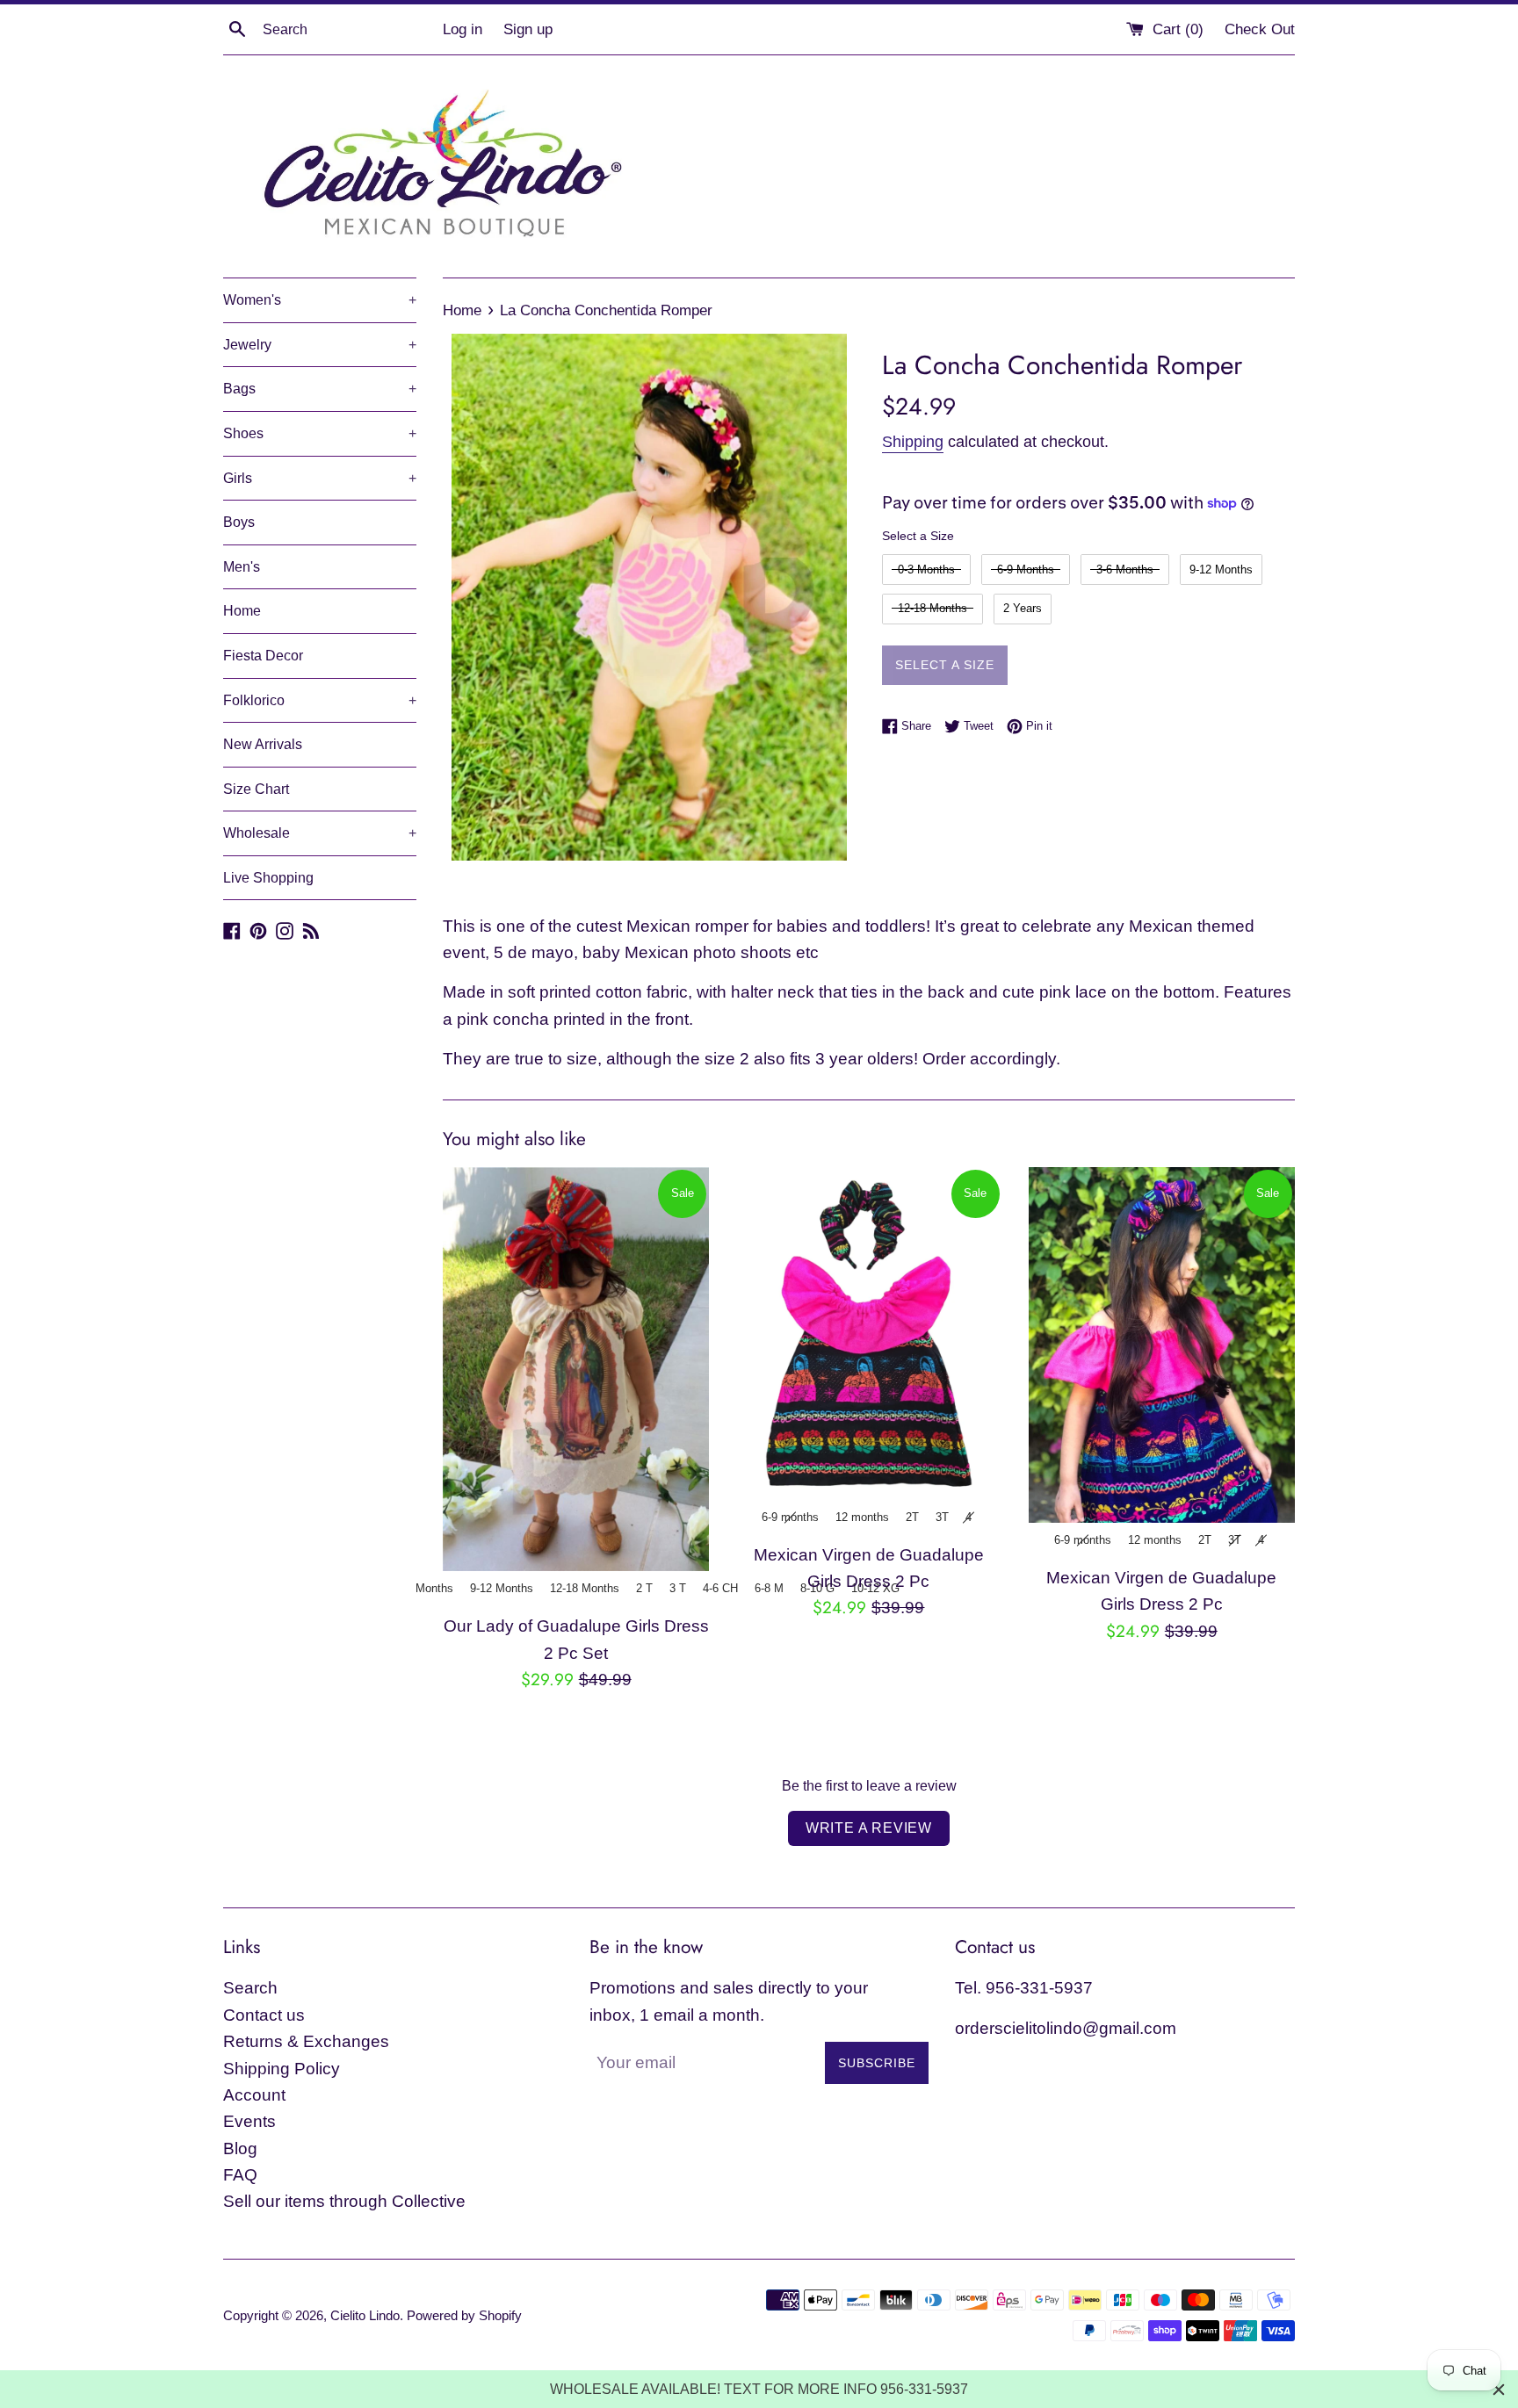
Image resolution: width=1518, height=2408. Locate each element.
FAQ (240, 2175)
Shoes (320, 433)
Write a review (869, 1828)
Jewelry (320, 345)
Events (249, 2121)
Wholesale (320, 833)
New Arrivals (263, 744)
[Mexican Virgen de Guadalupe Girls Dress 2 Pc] (868, 1334)
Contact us (264, 2015)
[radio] (926, 570)
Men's (242, 567)
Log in (463, 29)
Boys (239, 522)
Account (254, 2095)
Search (250, 1988)
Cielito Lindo (365, 2315)
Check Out (1260, 29)
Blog (240, 2148)
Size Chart (256, 789)
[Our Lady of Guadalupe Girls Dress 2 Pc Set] (576, 1370)
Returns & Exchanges (306, 2041)
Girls (320, 478)
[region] (759, 2389)
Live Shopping (268, 878)
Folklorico (320, 700)
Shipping (913, 442)
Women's (320, 300)
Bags (320, 389)
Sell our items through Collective (344, 2201)
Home (242, 611)
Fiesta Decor (263, 656)
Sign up (528, 29)
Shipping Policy (282, 2069)
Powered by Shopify (464, 2315)
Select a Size (918, 536)
